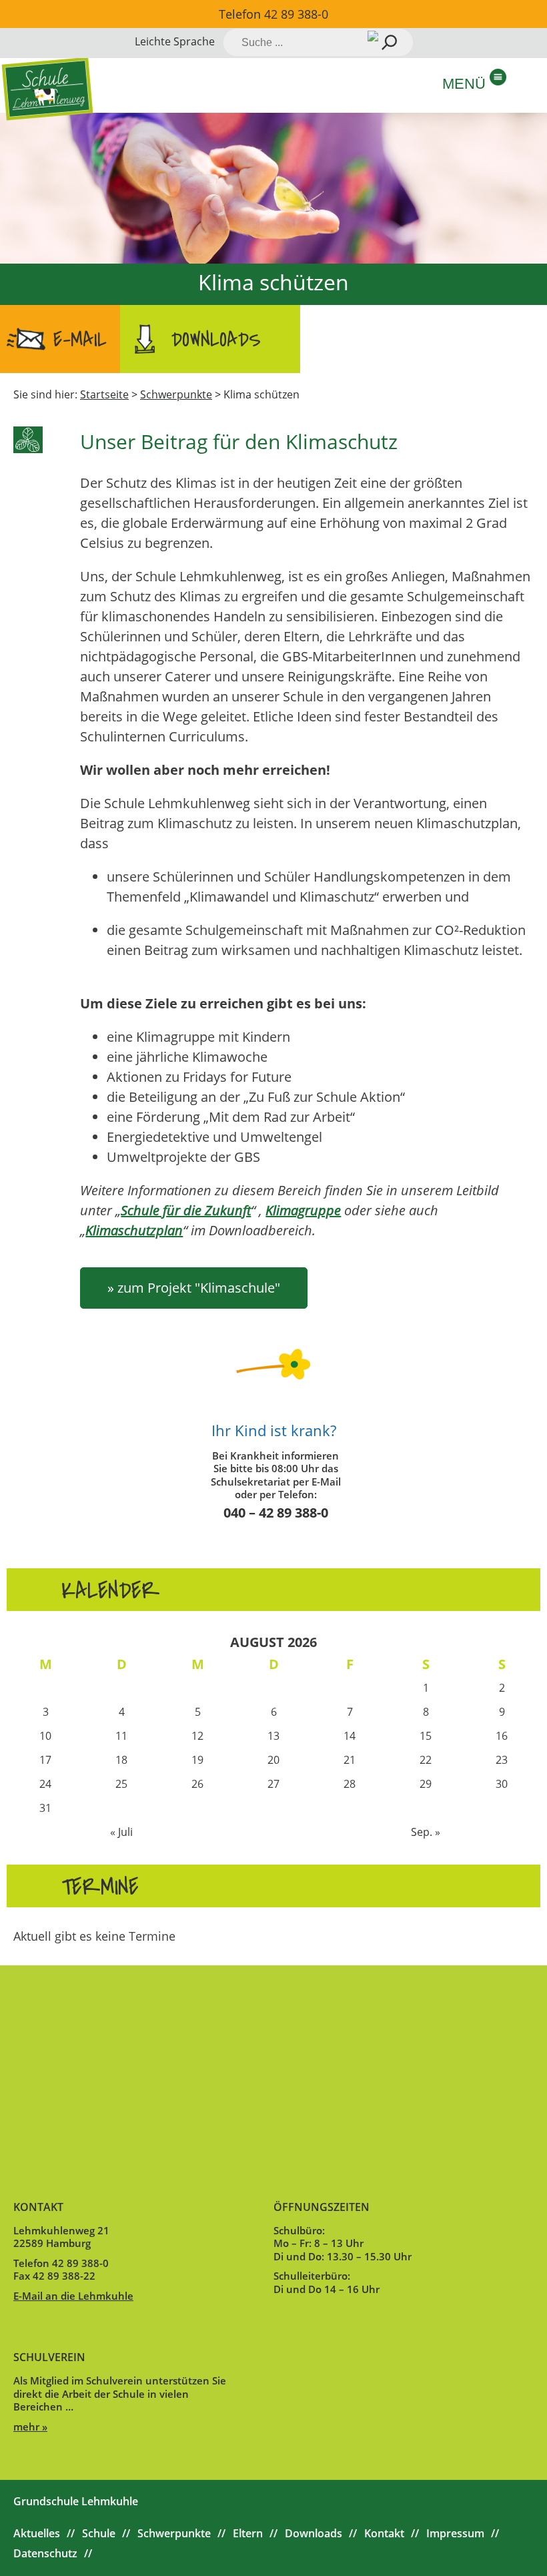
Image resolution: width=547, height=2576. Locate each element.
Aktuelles (37, 2533)
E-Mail (80, 340)
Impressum (455, 2533)
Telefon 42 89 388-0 (273, 14)
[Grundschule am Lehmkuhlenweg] (48, 88)
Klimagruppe (303, 1210)
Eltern (248, 2533)
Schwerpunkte (174, 2533)
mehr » (30, 2427)
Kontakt (384, 2533)
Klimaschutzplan (134, 1230)
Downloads (216, 340)
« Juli (121, 1832)
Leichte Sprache (175, 41)
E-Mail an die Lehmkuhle (73, 2296)
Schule (99, 2533)
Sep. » (426, 1832)
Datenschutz (45, 2553)
